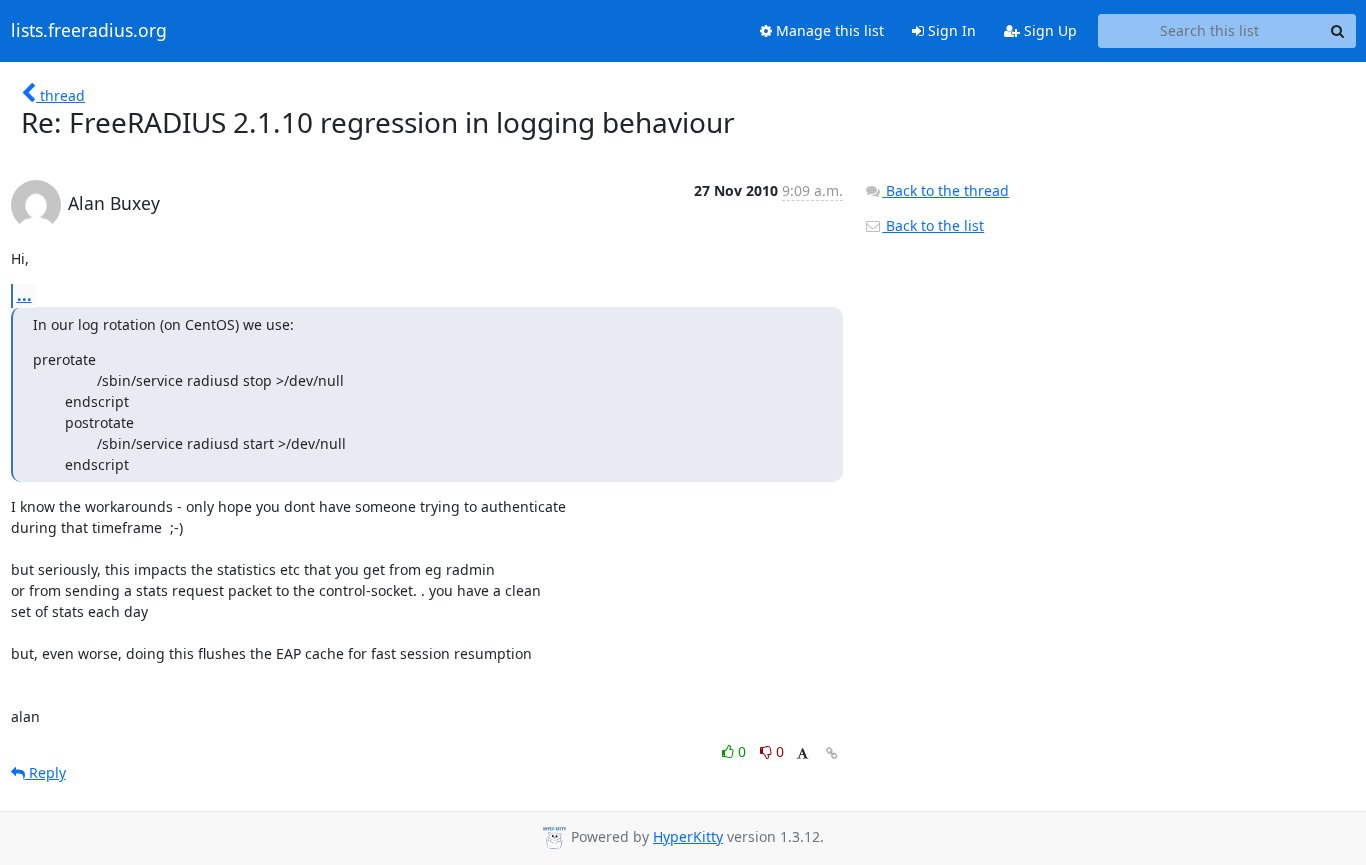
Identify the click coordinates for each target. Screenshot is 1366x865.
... (24, 295)
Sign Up (1048, 30)
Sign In (950, 30)
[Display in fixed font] (802, 754)
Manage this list (828, 30)
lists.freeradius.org (89, 31)
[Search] (1338, 31)
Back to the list (933, 225)
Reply (45, 772)
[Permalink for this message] (832, 753)
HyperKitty (688, 836)
